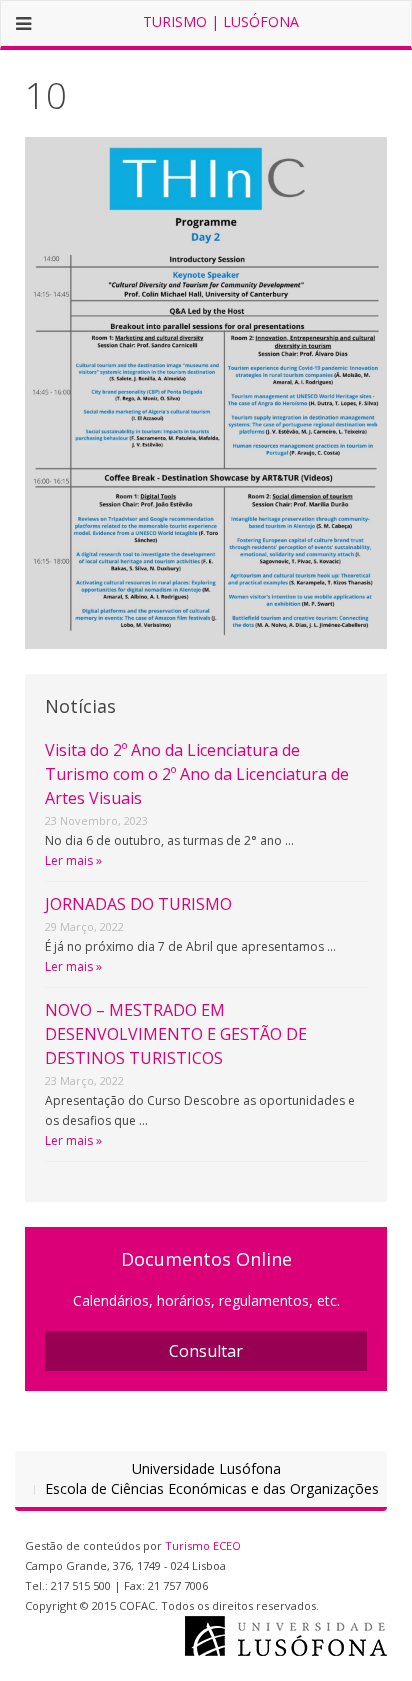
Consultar (206, 1351)
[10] (206, 391)
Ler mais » (73, 860)
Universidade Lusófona (206, 1468)
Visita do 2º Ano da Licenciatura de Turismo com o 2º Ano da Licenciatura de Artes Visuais (197, 774)
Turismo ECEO (203, 1545)
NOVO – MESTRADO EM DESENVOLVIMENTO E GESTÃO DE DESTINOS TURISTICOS (176, 1034)
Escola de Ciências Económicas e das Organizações (212, 1488)
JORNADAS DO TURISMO (138, 904)
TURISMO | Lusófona (221, 21)
